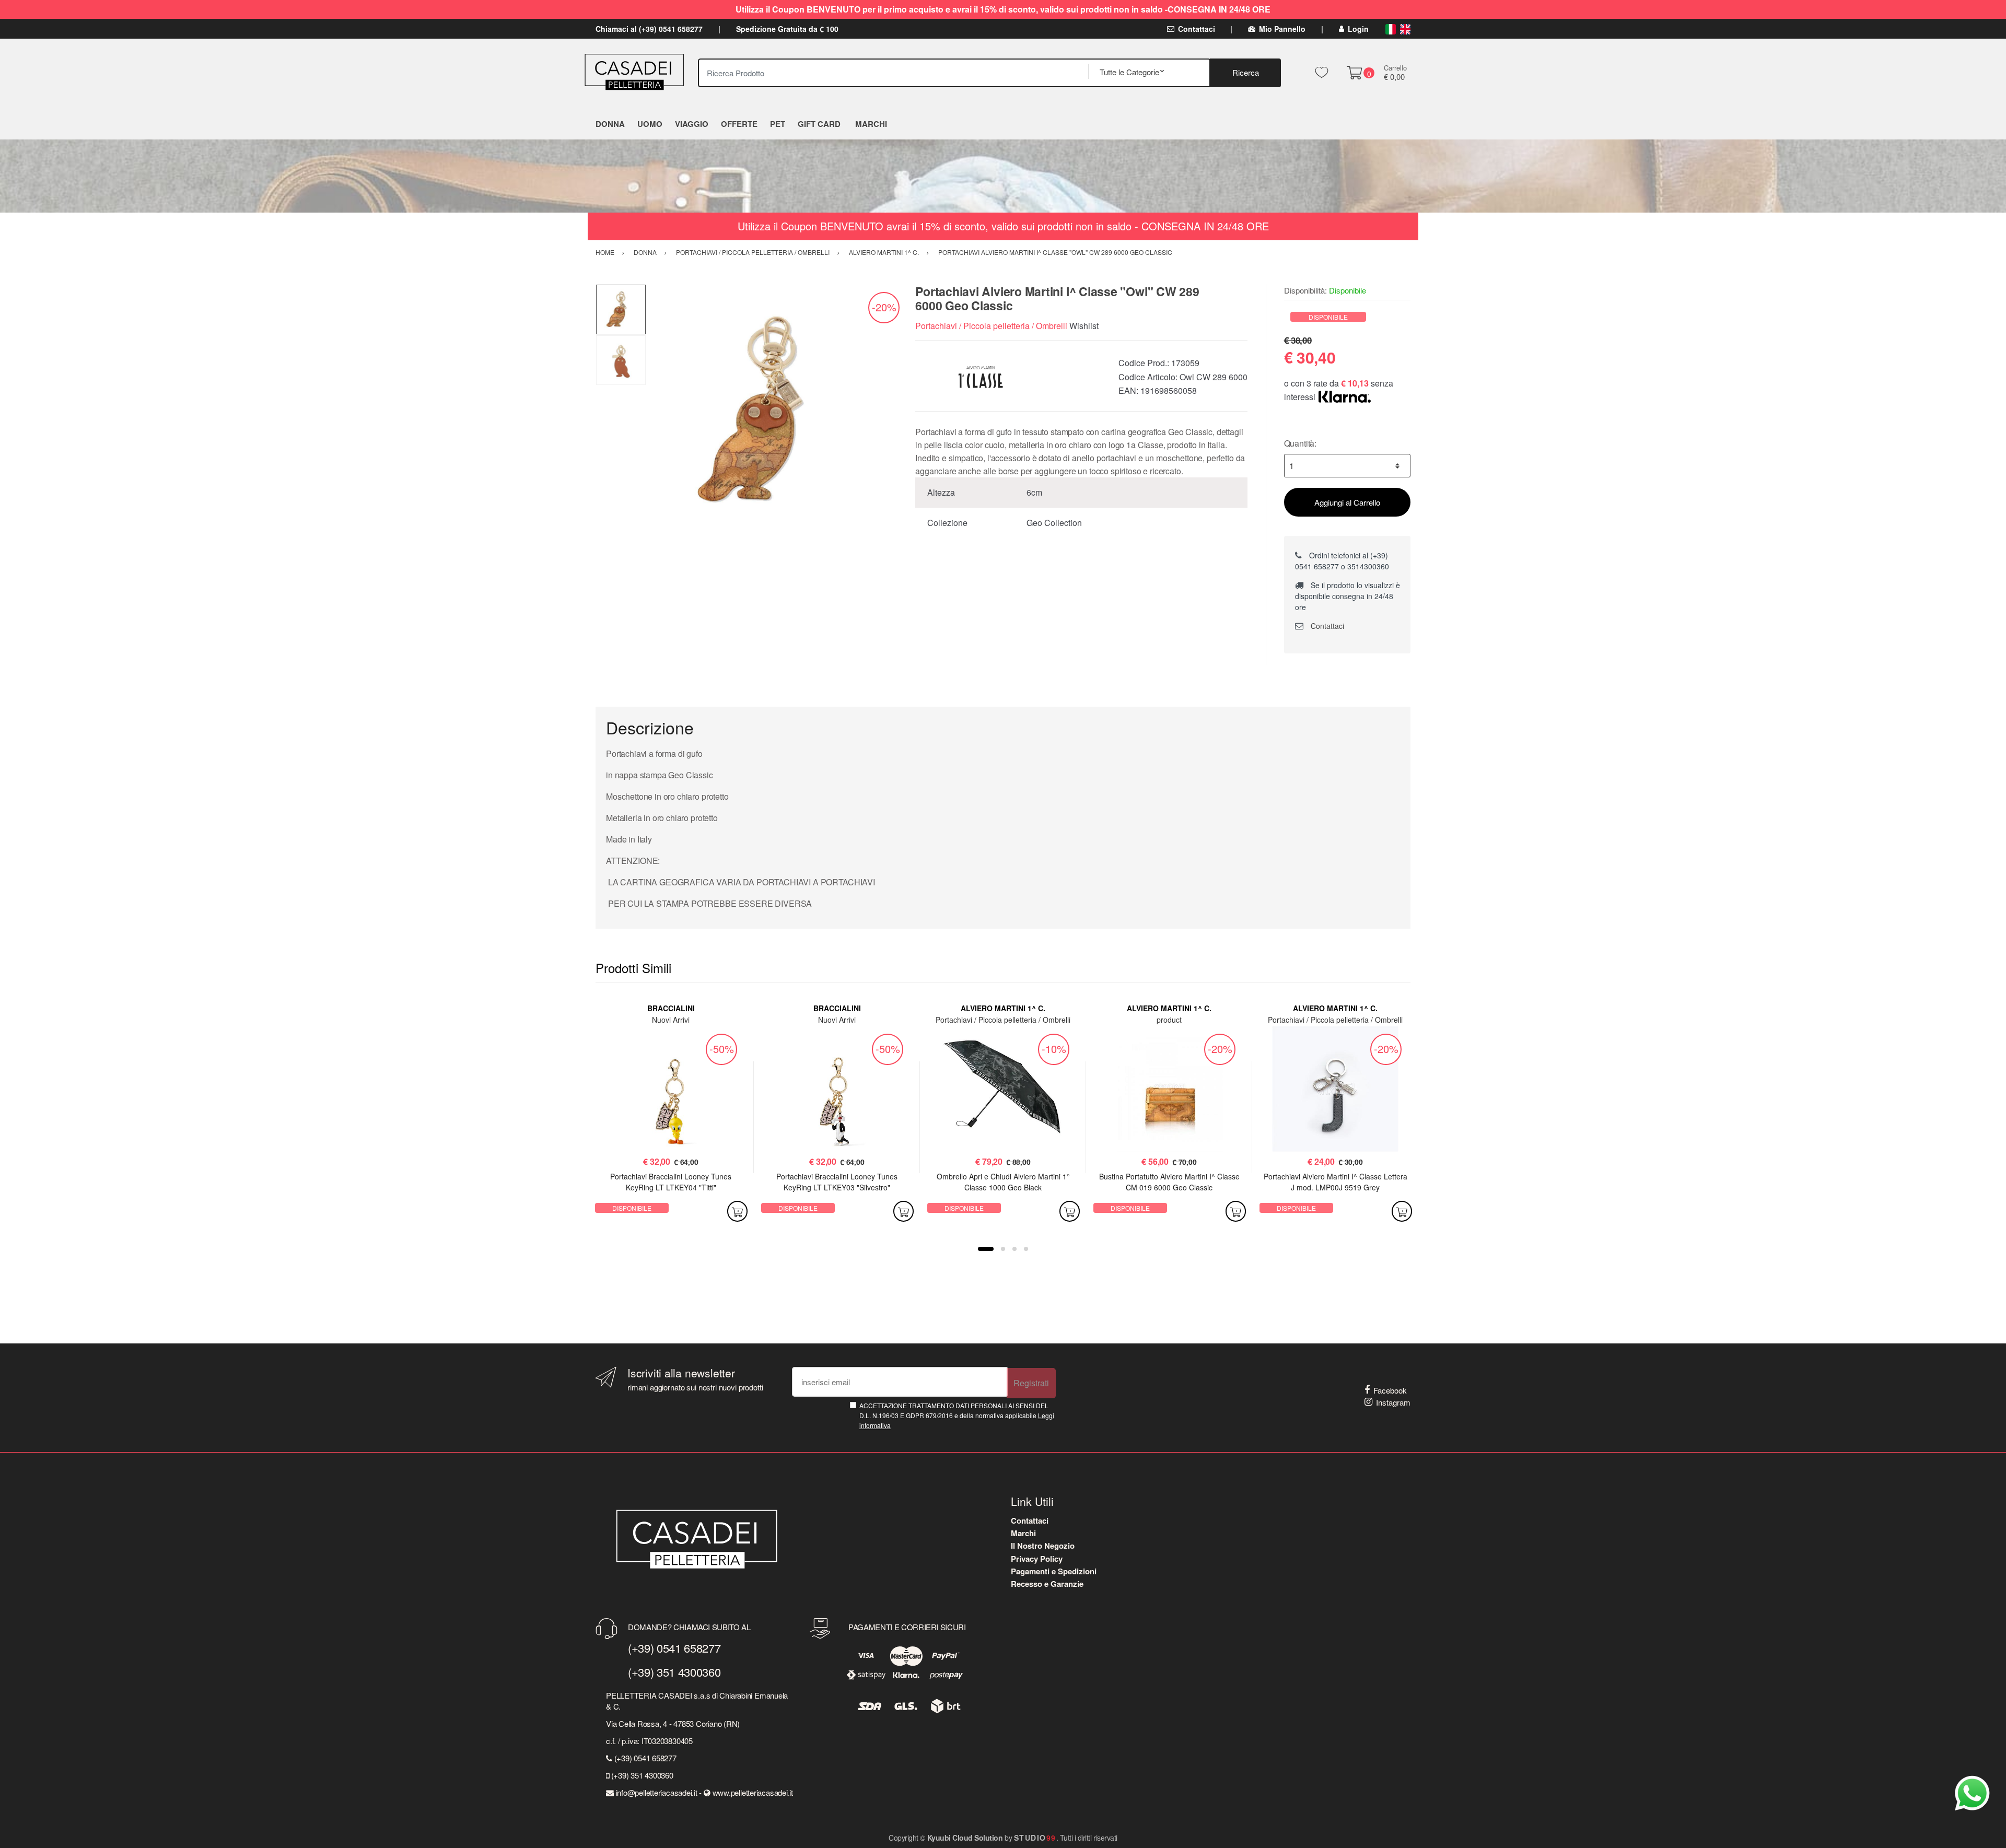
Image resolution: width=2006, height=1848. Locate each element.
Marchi (1023, 1533)
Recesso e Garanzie (1047, 1584)
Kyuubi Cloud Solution (965, 1838)
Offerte (739, 124)
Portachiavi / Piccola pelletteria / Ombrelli (991, 326)
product (1169, 1020)
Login (1358, 29)
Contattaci (1197, 29)
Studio (1035, 1838)
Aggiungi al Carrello (1347, 502)
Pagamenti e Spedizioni (1054, 1571)
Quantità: (1301, 443)
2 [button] (1003, 1249)
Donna (610, 124)
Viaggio (692, 124)
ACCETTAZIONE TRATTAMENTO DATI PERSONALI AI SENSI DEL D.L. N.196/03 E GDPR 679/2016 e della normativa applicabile (957, 1416)
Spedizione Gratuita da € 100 (787, 29)
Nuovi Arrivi (671, 1020)
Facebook (1390, 1390)
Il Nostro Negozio (1043, 1546)
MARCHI (871, 124)
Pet (778, 124)
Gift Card (819, 124)
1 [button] (986, 1249)
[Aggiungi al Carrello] (737, 1211)
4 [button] (1026, 1249)
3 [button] (1014, 1249)
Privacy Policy (1037, 1559)
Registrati (1031, 1383)
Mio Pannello (1282, 29)
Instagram (1393, 1402)
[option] (773, 411)
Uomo (650, 124)
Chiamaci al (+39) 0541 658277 (649, 29)
